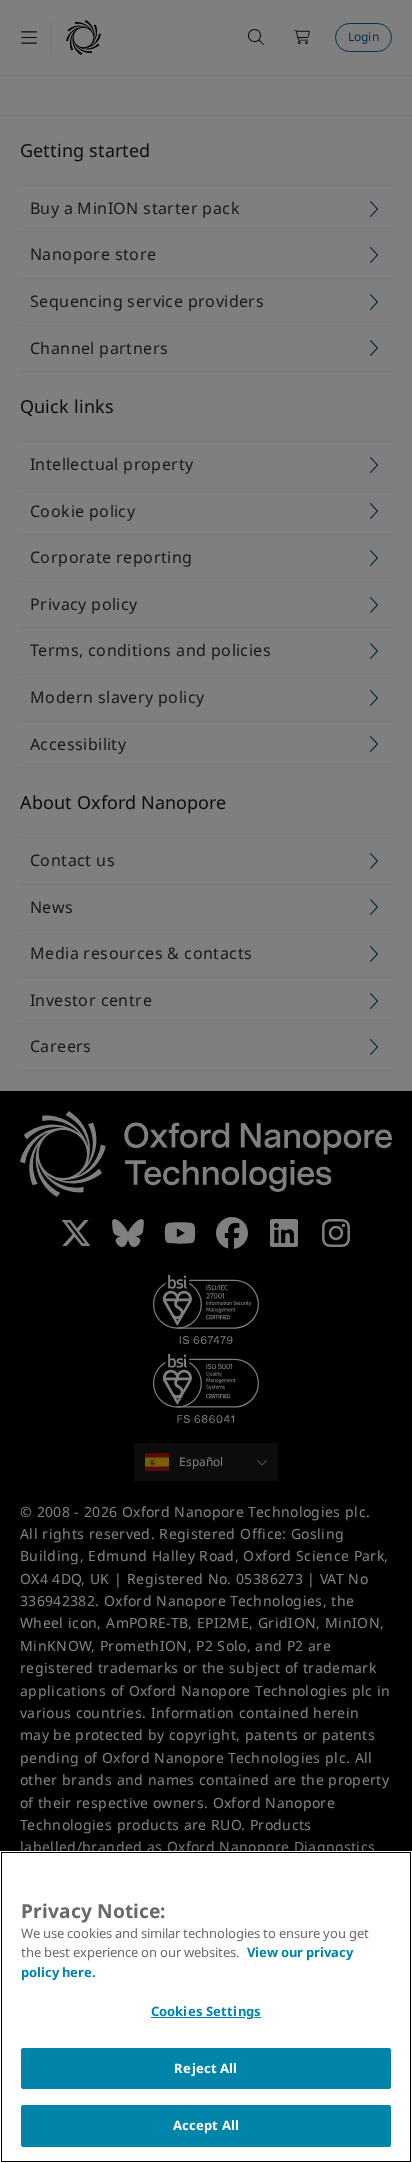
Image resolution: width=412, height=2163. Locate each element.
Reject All (205, 2068)
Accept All (206, 2125)
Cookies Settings (206, 2011)
